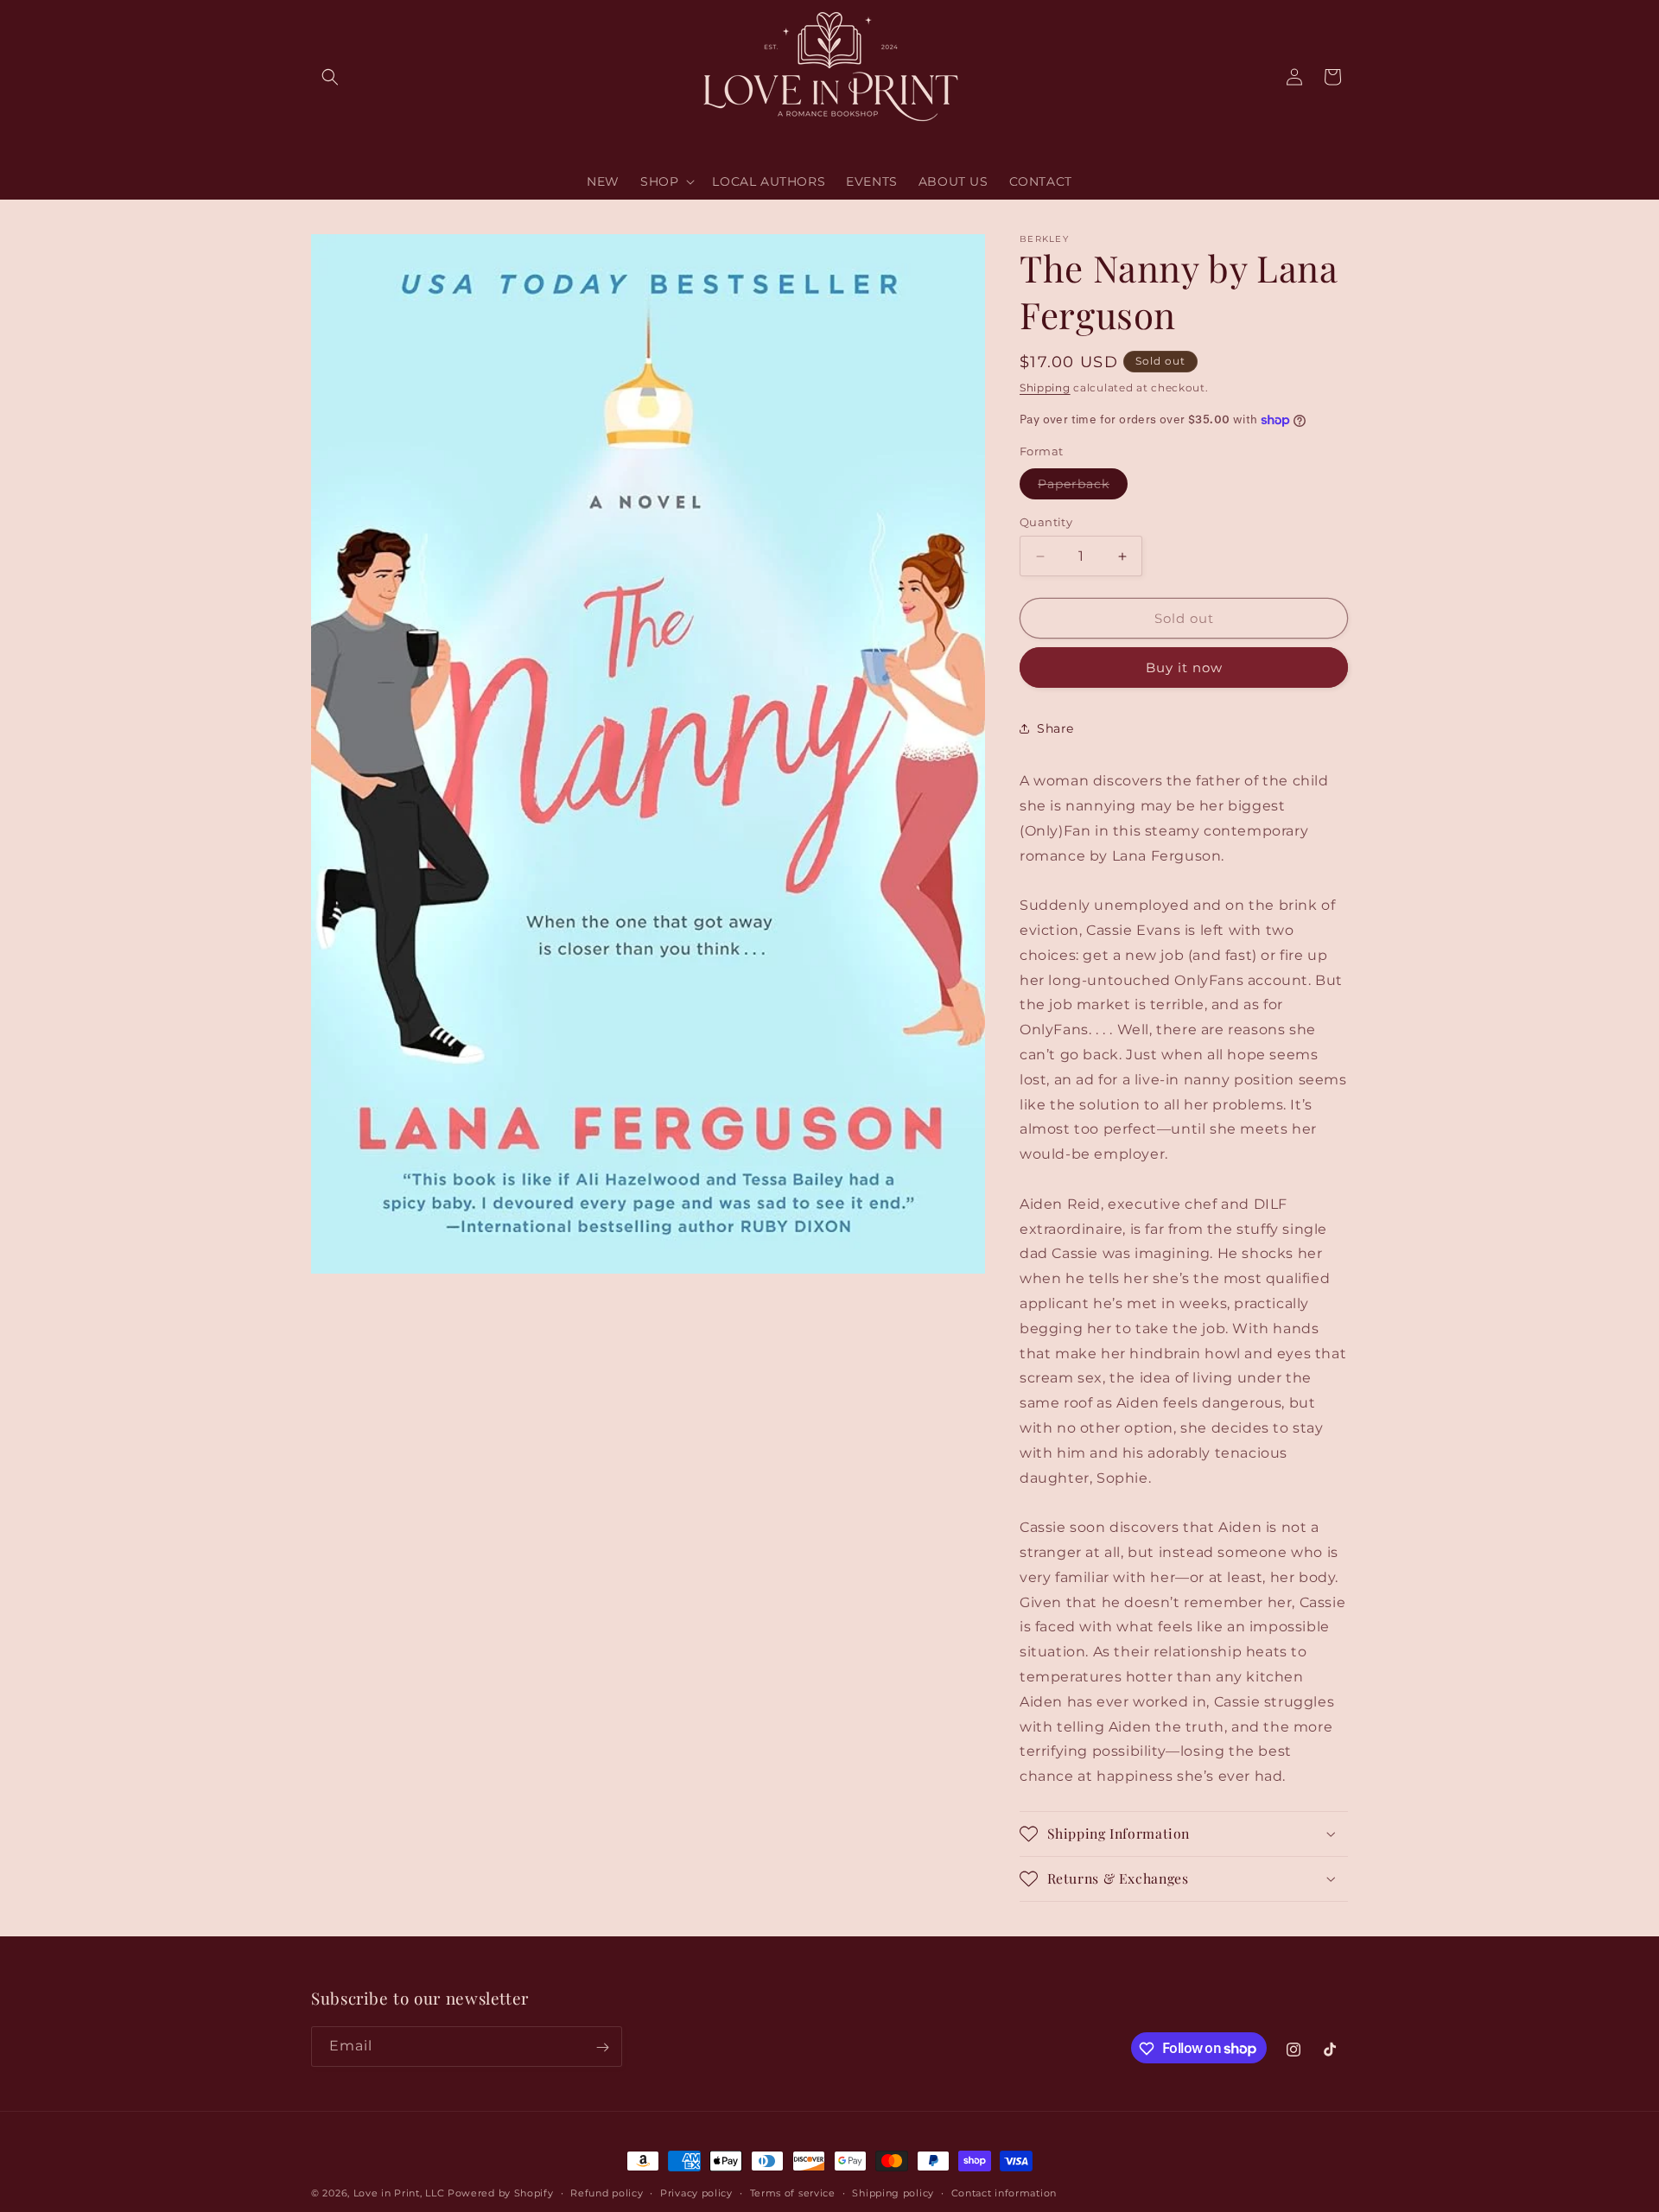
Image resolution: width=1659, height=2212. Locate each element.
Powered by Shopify (501, 2193)
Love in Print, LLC (399, 2193)
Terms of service (793, 2192)
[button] (330, 77)
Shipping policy (893, 2192)
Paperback (1083, 487)
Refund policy (607, 2192)
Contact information (1004, 2192)
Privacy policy (696, 2192)
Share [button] (1055, 728)
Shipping (1045, 388)
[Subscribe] (602, 2047)
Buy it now (1184, 667)
